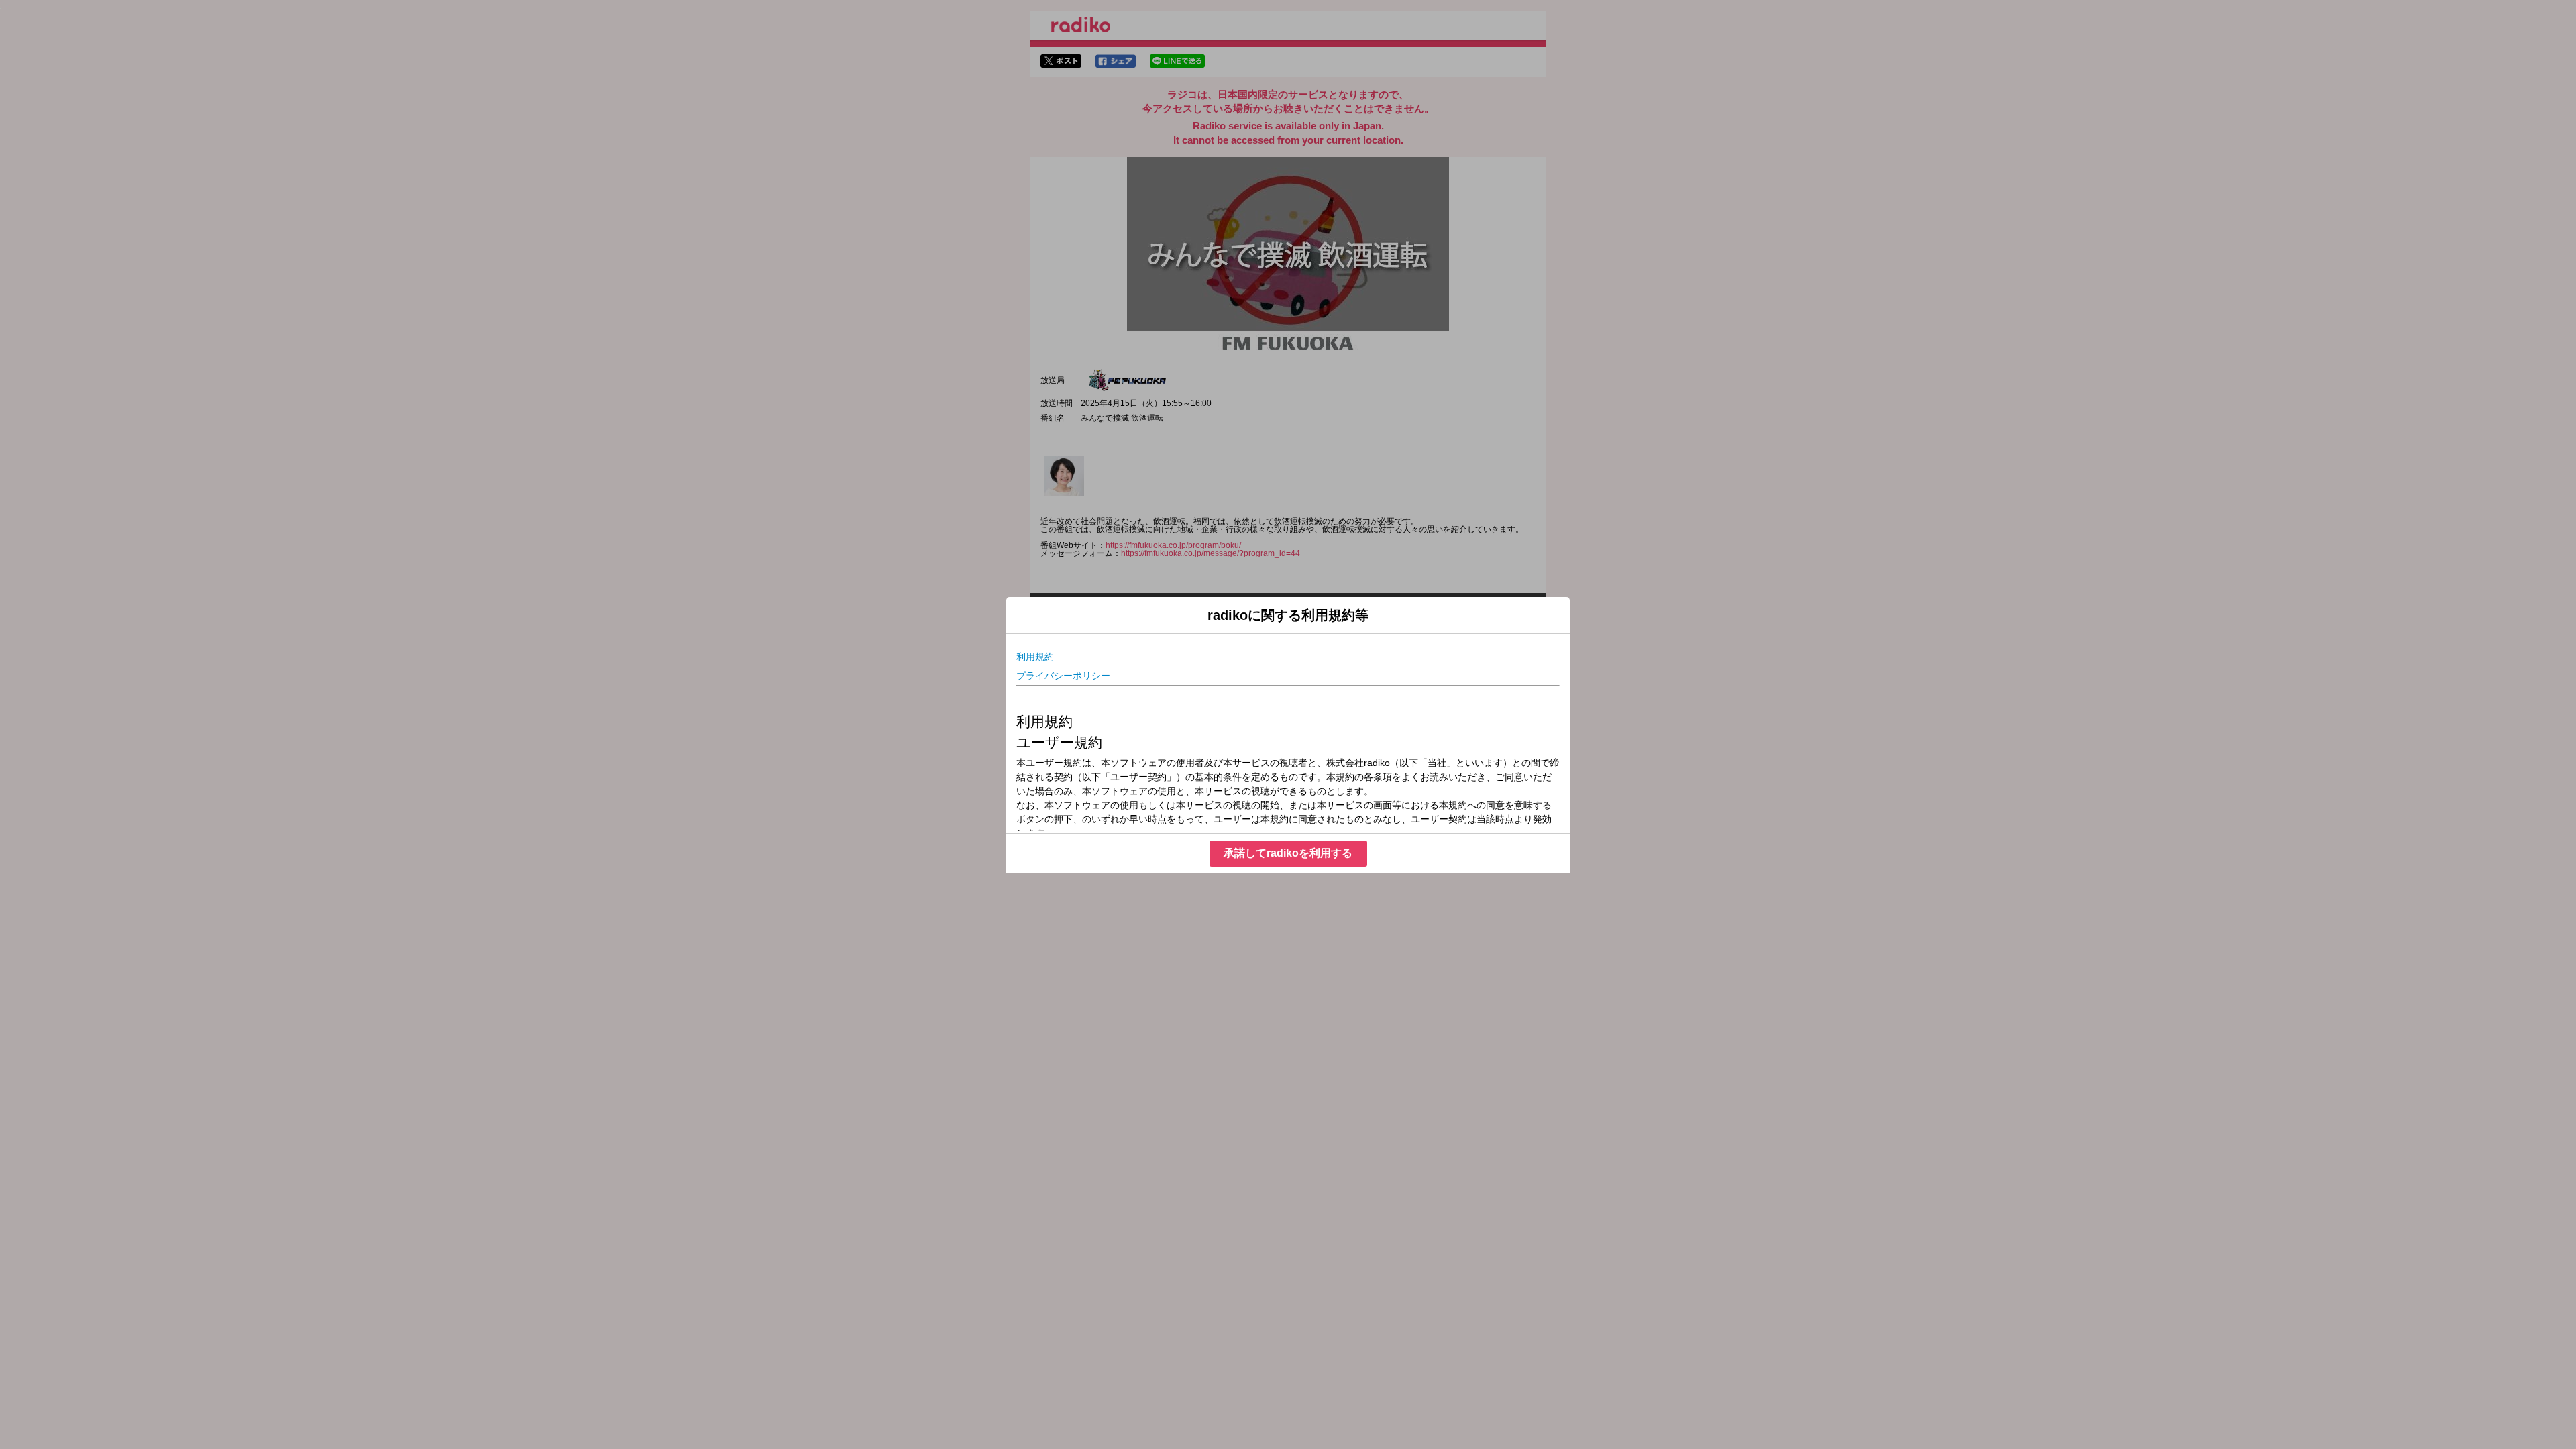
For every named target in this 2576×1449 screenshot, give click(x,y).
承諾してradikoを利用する (1288, 853)
